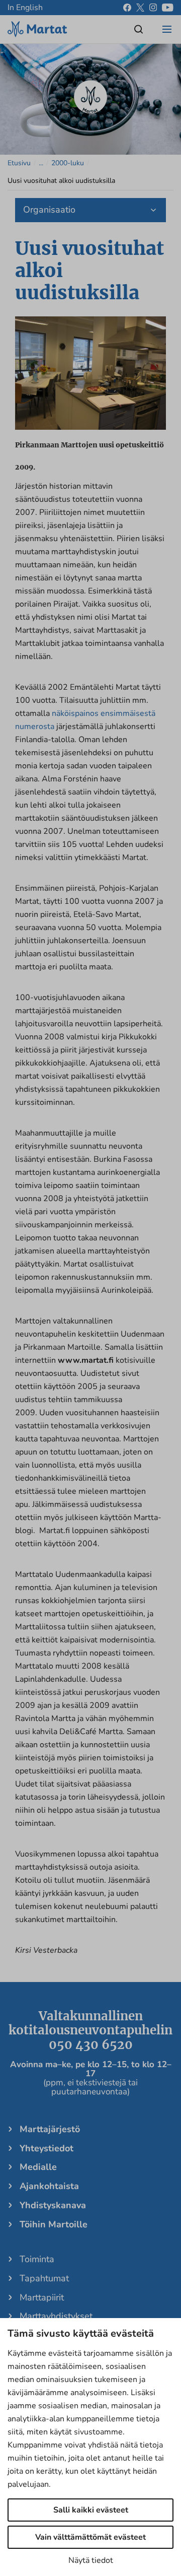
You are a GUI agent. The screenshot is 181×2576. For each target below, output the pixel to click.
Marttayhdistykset (56, 2316)
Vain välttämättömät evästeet (90, 2537)
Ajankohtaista (49, 2186)
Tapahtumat (44, 2278)
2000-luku (68, 163)
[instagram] (153, 8)
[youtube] (168, 8)
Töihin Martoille (54, 2224)
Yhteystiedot (47, 2148)
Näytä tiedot (91, 2560)
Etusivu (19, 163)
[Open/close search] (139, 29)
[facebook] (127, 8)
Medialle (38, 2167)
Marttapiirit (42, 2297)
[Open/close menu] (167, 29)
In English (25, 8)
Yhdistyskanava (53, 2205)
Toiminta (37, 2259)
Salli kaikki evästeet (91, 2510)
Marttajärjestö (50, 2129)
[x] (140, 8)
